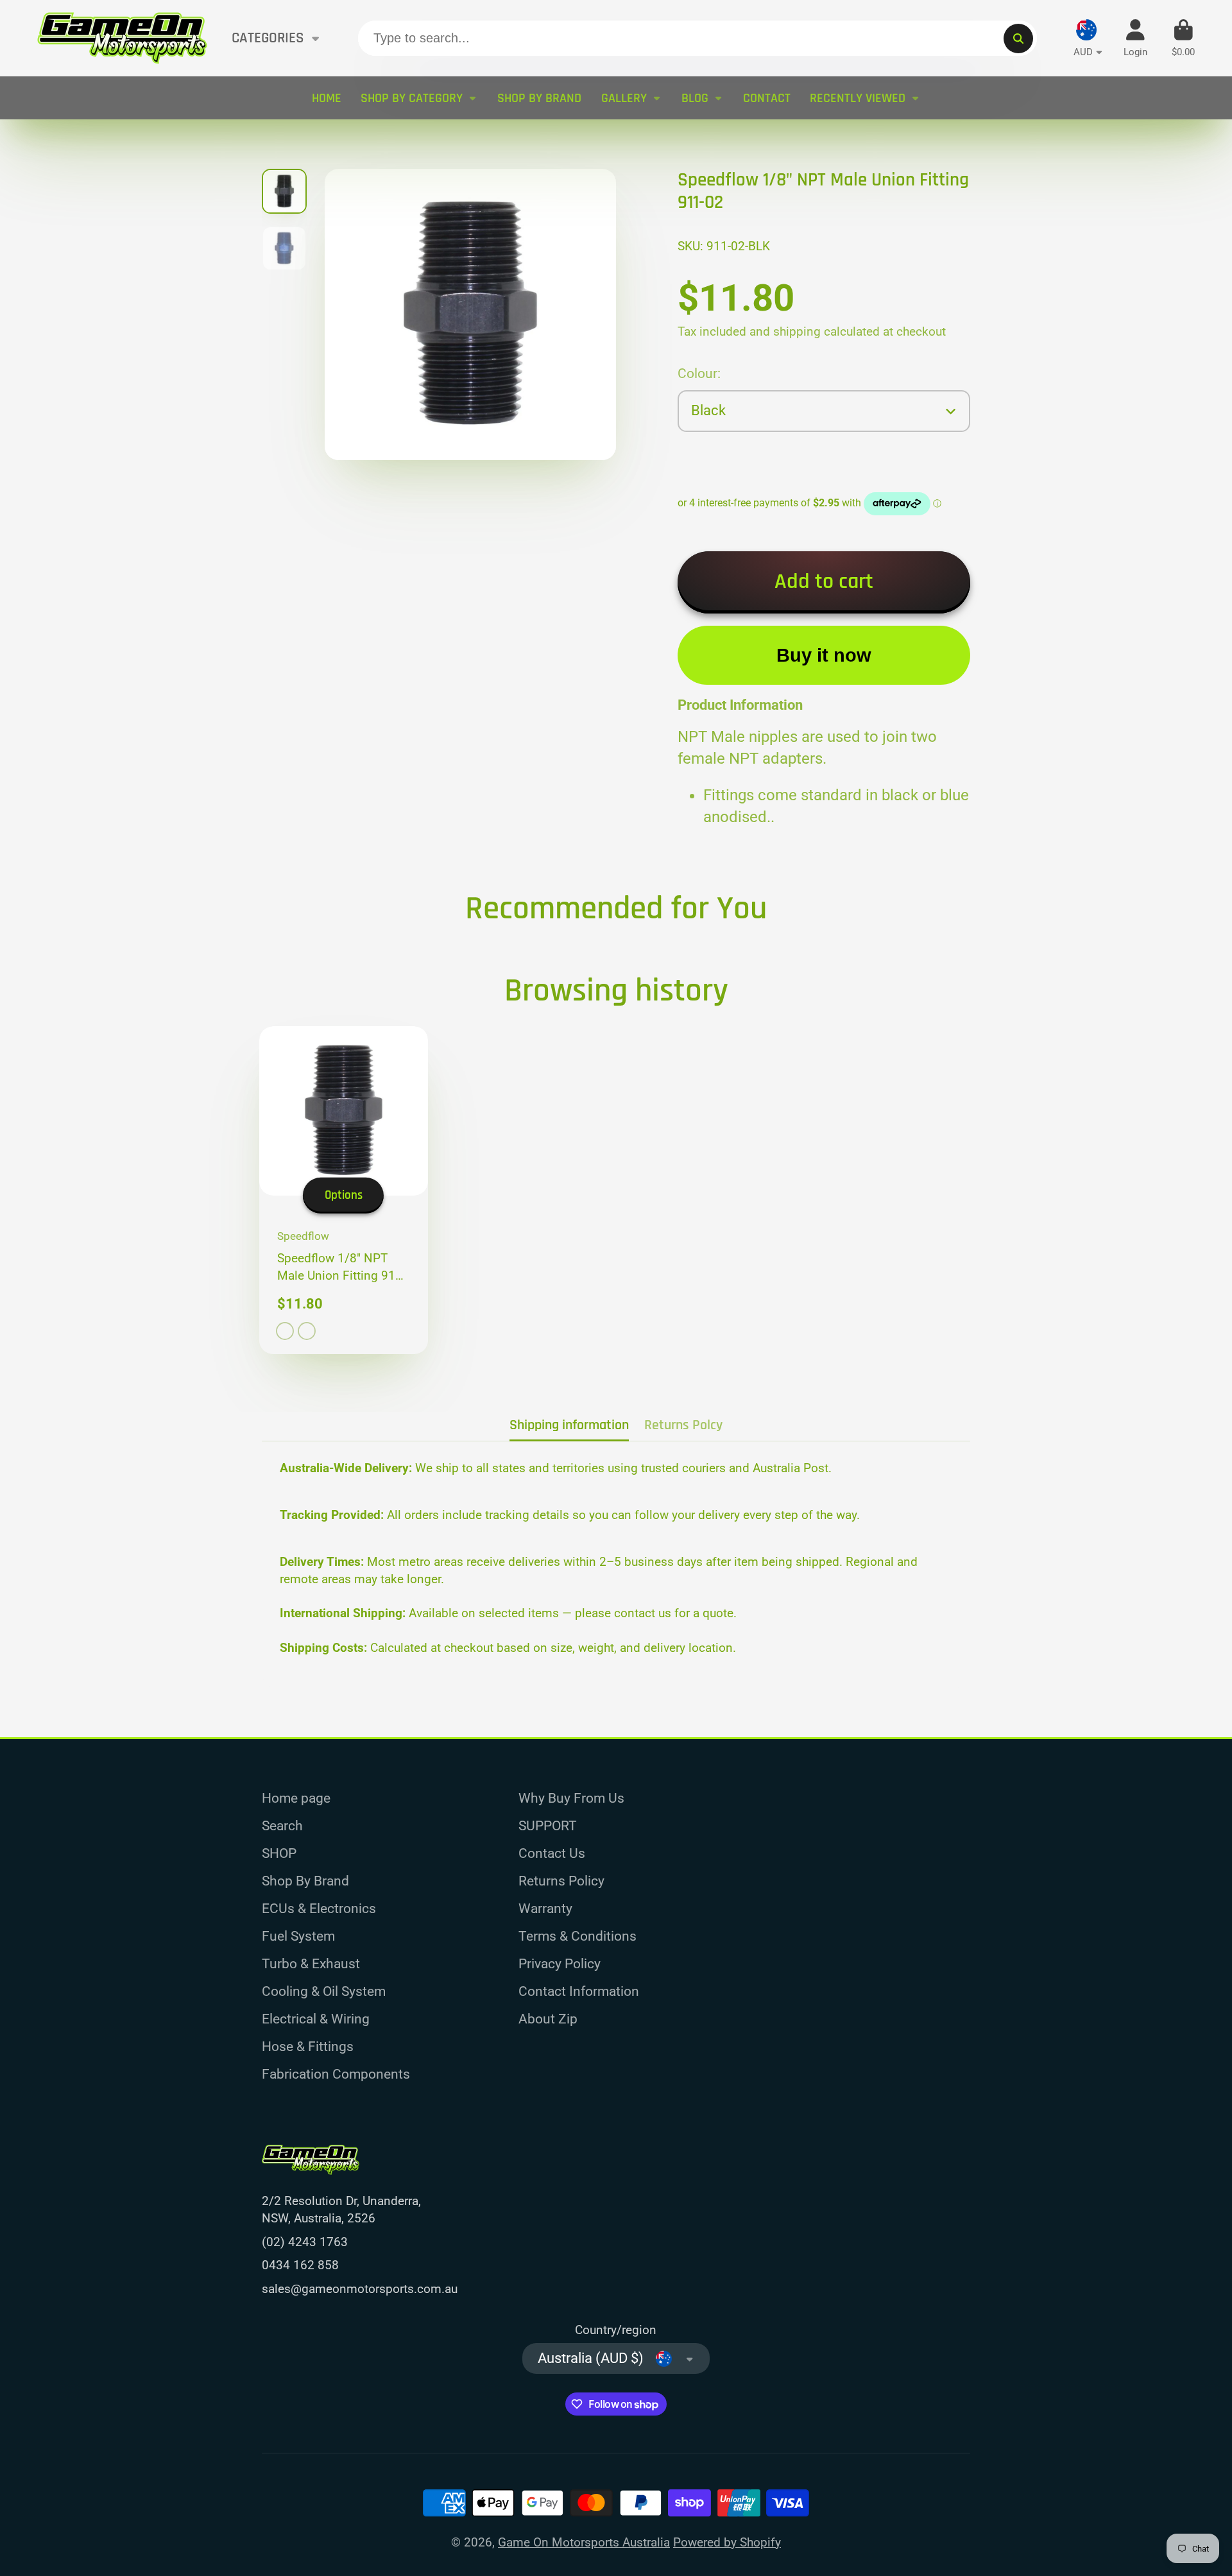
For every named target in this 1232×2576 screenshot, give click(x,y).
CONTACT (767, 98)
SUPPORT (548, 1825)
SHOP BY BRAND (539, 98)
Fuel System (298, 1936)
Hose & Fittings (308, 2046)
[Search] (1018, 39)
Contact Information (579, 1991)
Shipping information (569, 1425)
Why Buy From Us (571, 1798)
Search (282, 1825)
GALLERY (624, 98)
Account (1135, 39)
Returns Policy (561, 1881)
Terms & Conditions (577, 1936)
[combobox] (697, 39)
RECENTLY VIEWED (858, 98)
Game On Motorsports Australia (584, 2542)
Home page (296, 1798)
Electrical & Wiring (316, 2019)
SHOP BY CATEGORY (412, 98)
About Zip (548, 2019)
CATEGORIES (268, 38)
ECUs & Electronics (319, 1908)
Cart (1183, 39)
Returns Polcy (683, 1425)
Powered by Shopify (727, 2542)
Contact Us (552, 1853)
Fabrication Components (336, 2074)
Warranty (545, 1908)
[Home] (122, 38)
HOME (327, 98)
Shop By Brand (305, 1881)
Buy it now (824, 655)
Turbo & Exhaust (311, 1963)
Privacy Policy (560, 1963)
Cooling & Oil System (324, 1991)
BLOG (695, 98)
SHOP (279, 1853)
